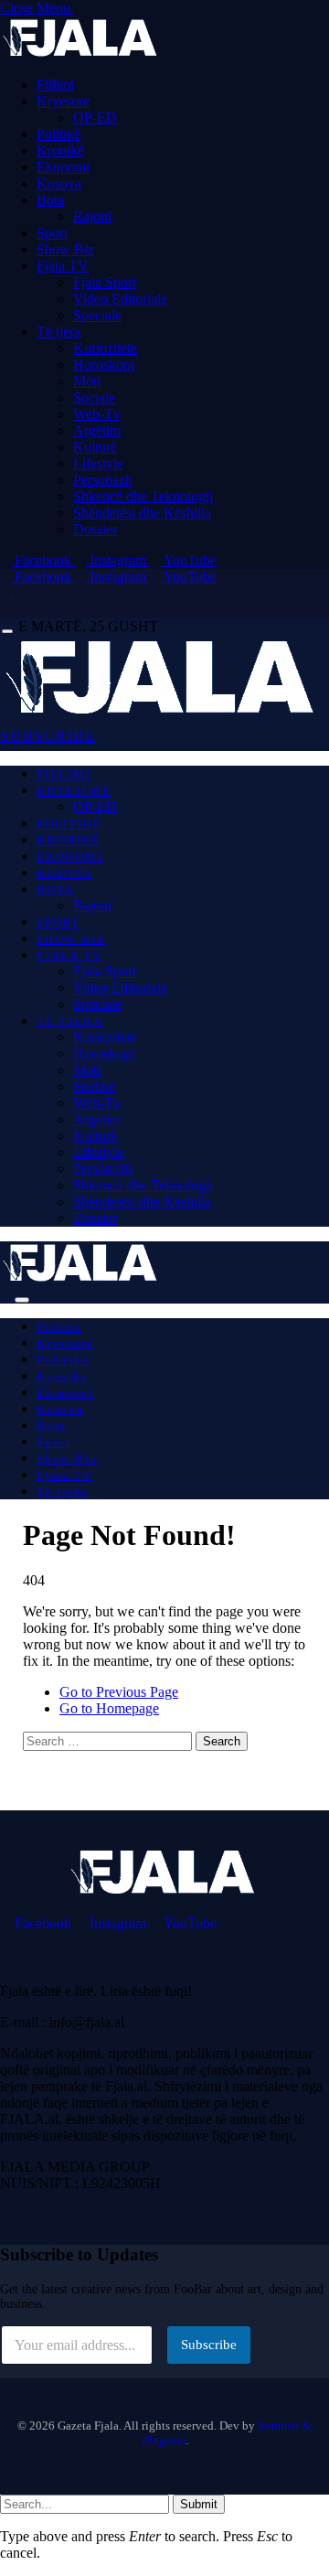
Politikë (58, 134)
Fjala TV (63, 266)
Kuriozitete (105, 348)
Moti (87, 381)
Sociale (94, 397)
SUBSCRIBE (48, 736)
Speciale (97, 315)
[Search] (5, 610)
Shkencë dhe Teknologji (143, 496)
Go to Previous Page (119, 1692)
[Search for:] (109, 1740)
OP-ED (95, 118)
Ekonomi (63, 167)
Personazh (103, 480)
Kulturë (95, 447)
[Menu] (7, 632)
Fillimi (55, 85)
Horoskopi (104, 365)
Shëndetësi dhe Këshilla (142, 513)
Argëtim (97, 430)
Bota (50, 200)
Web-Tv (97, 414)
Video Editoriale (120, 299)
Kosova (59, 183)
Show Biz (65, 249)
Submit (199, 2504)
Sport (52, 233)
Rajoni (92, 216)
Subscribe (209, 2345)
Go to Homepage (109, 1708)
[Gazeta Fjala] (163, 713)
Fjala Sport (105, 282)
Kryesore (63, 101)
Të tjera (58, 332)
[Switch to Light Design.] (20, 593)
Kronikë (60, 150)
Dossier (95, 529)
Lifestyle (98, 463)
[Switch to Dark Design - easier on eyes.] (7, 593)
